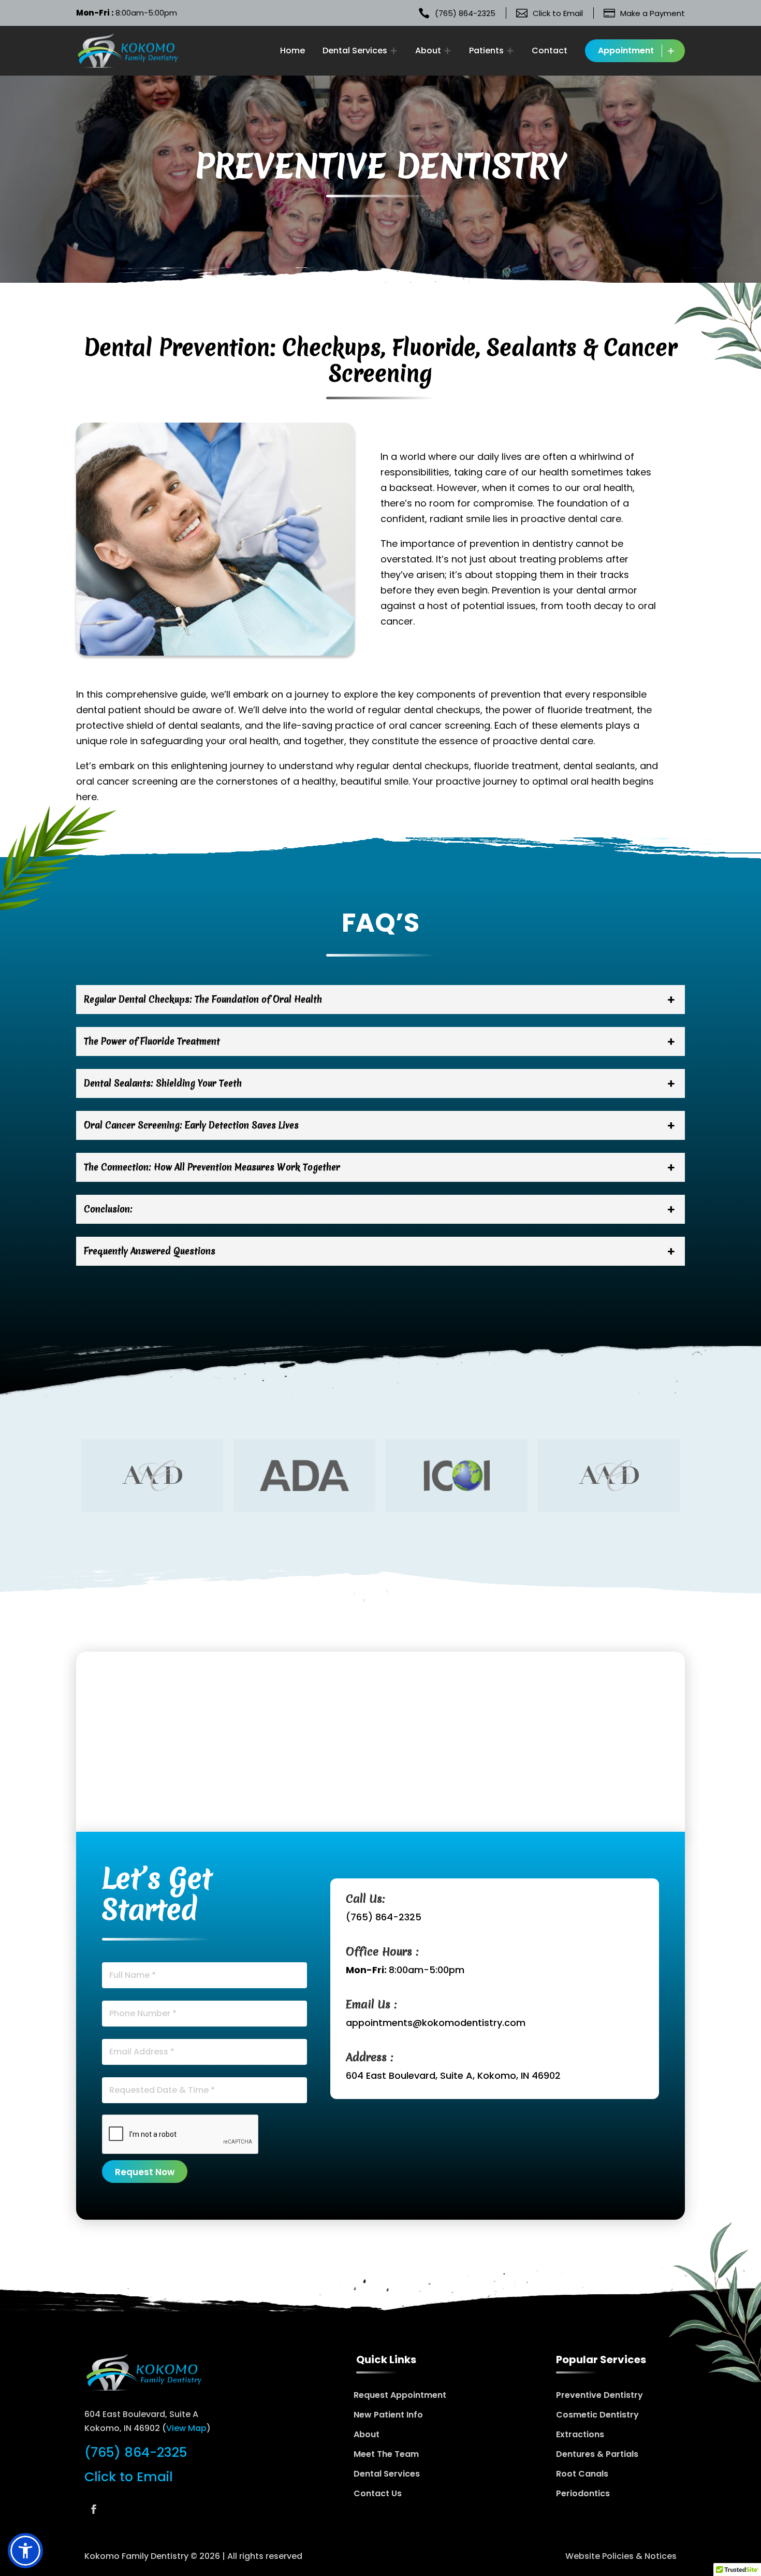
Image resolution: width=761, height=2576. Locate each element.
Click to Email (129, 2477)
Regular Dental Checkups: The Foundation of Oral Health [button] (203, 999)
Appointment (626, 50)
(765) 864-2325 (384, 1917)
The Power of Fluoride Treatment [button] (152, 1041)
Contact (550, 51)
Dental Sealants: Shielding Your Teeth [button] (163, 1083)
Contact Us (378, 2493)
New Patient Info (388, 2415)
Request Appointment (400, 2395)
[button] (25, 2551)
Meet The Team (386, 2454)
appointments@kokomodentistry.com (436, 2023)
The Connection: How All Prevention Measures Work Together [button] (212, 1167)
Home (292, 51)
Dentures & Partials (597, 2454)
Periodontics (583, 2493)
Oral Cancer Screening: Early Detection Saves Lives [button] (191, 1125)
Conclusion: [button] (108, 1209)
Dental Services (355, 50)
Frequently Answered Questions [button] (150, 1251)
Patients (486, 50)
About (428, 50)
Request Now (145, 2172)
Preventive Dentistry (599, 2395)
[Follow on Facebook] (94, 2509)
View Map (186, 2428)
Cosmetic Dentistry (597, 2415)
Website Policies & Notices (621, 2556)
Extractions (580, 2434)
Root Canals (582, 2474)
